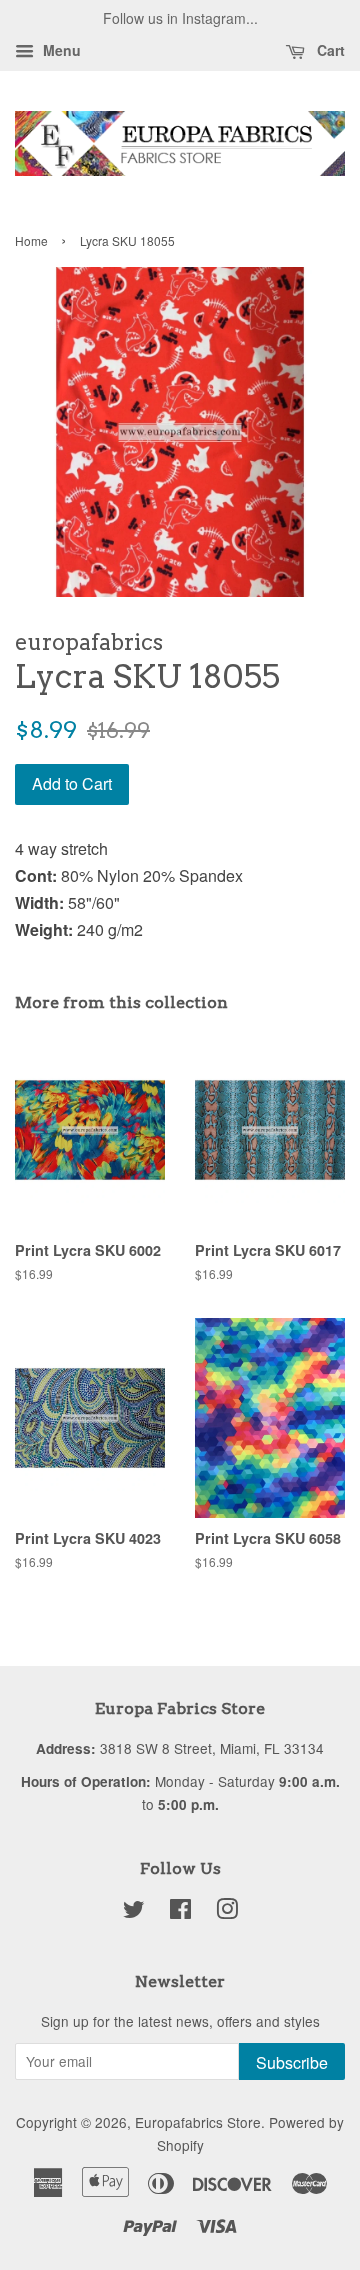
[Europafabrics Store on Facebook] (180, 1912)
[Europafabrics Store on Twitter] (134, 1912)
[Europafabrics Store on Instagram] (227, 1912)
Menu (60, 50)
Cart (329, 50)
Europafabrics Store (198, 2122)
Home (31, 240)
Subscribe (292, 2062)
